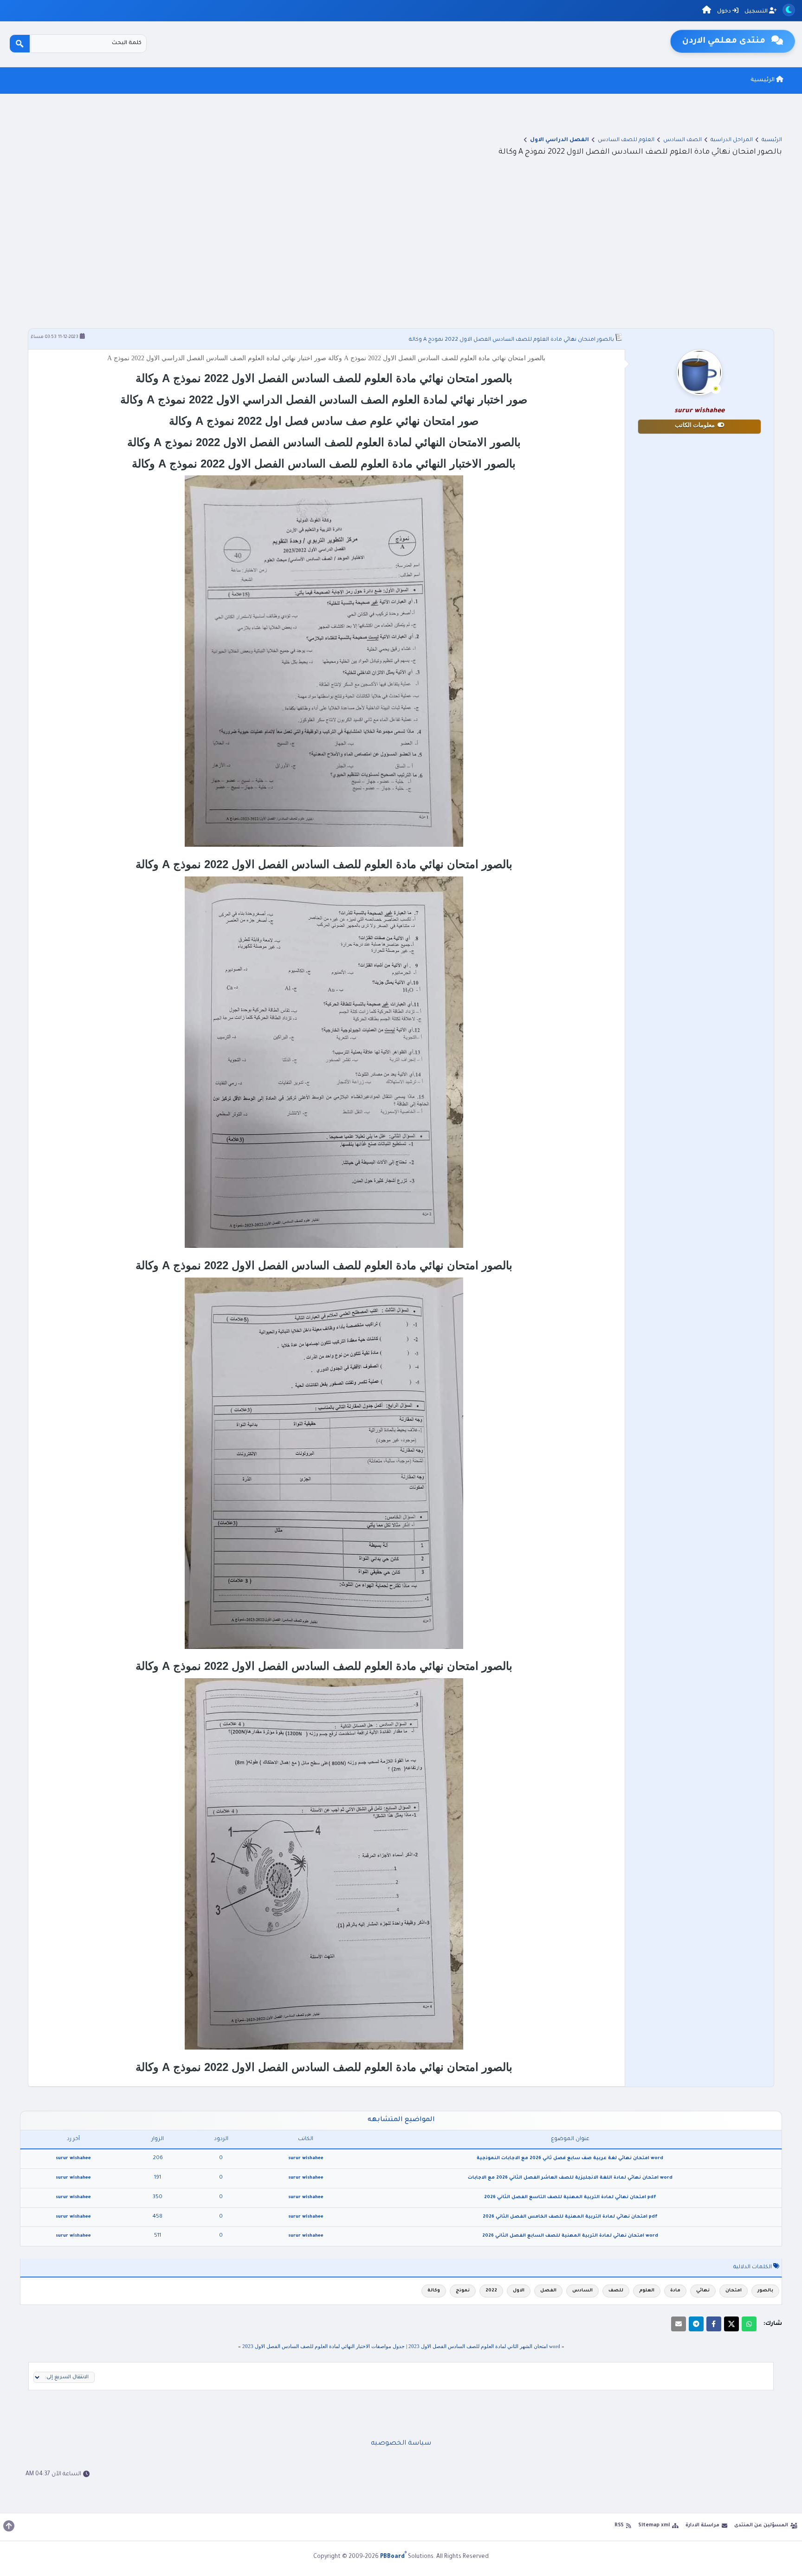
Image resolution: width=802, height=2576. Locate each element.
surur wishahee (306, 2158)
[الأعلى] (9, 2526)
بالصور (765, 2291)
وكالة (434, 2291)
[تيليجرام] (696, 2324)
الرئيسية (763, 80)
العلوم (647, 2291)
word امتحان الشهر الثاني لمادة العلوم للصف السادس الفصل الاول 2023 (484, 2346)
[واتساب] (749, 2324)
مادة (675, 2291)
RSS (619, 2525)
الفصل (548, 2291)
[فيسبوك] (714, 2324)
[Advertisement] (401, 243)
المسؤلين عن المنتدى (761, 2525)
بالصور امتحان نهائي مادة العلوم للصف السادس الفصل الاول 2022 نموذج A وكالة (511, 340)
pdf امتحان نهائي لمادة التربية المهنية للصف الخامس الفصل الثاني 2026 (570, 2217)
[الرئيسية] (707, 11)
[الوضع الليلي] (789, 10)
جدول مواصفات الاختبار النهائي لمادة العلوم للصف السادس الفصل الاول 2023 (323, 2346)
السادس (582, 2291)
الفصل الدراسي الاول (559, 140)
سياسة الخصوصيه (401, 2444)
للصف (616, 2291)
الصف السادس (682, 140)
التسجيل (757, 12)
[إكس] (731, 2324)
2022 (491, 2291)
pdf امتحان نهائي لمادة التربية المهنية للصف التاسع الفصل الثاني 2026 (570, 2197)
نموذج (463, 2291)
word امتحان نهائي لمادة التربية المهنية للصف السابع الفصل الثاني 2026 (570, 2236)
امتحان (734, 2291)
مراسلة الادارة (702, 2525)
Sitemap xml (654, 2525)
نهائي (703, 2291)
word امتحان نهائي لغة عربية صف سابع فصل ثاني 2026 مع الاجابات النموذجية (570, 2158)
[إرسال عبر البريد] (679, 2324)
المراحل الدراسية (732, 140)
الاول (519, 2291)
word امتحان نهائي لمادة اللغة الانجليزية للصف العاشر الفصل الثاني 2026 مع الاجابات (570, 2178)
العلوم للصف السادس (626, 140)
